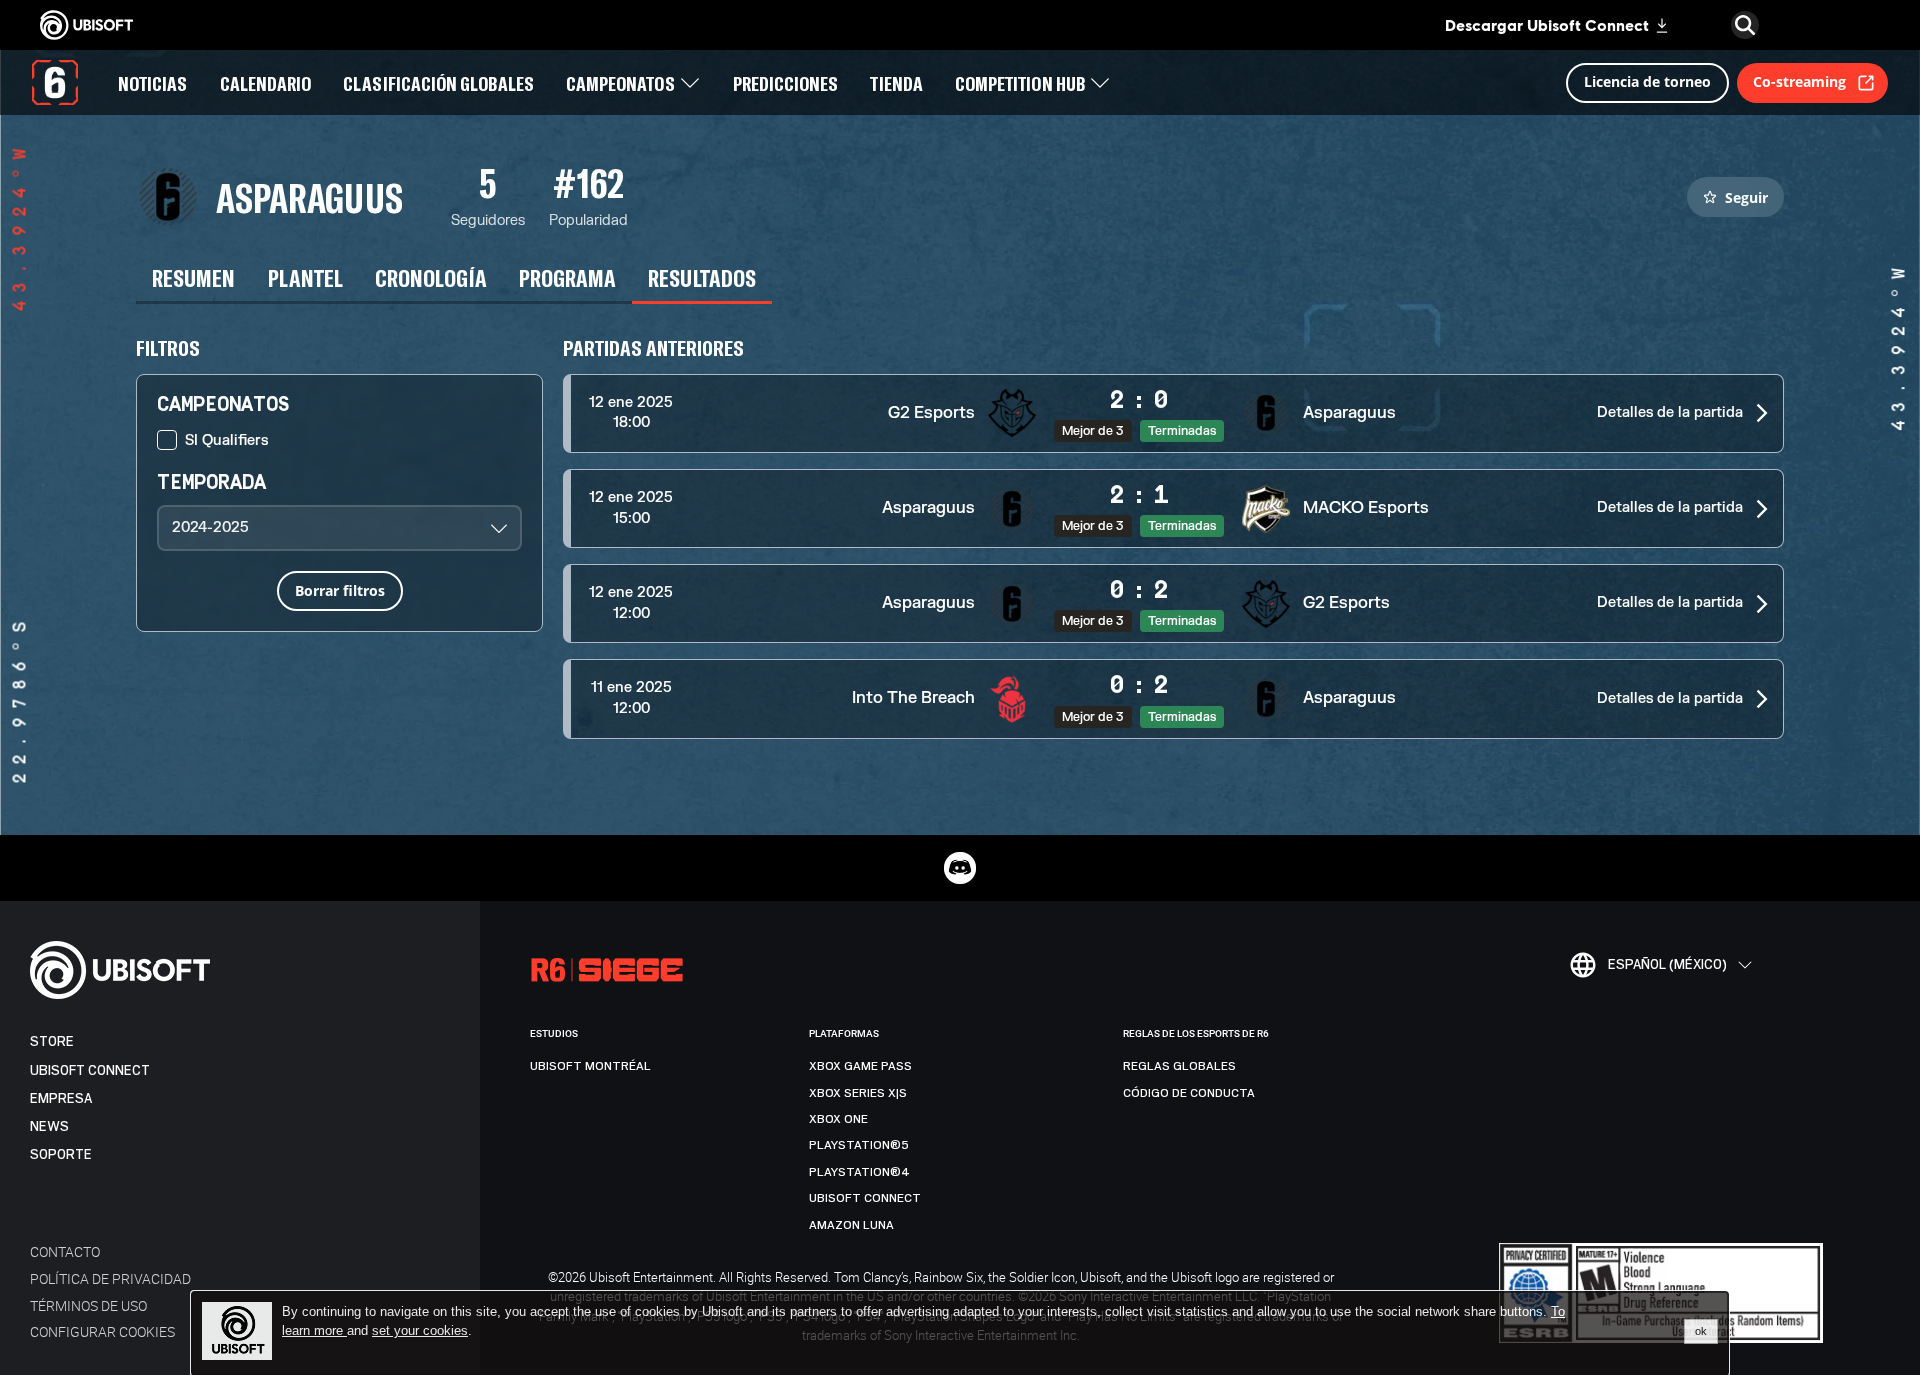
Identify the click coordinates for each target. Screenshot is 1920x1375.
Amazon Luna (851, 1225)
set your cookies (420, 1331)
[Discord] (960, 868)
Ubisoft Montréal (590, 1066)
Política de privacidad (110, 1278)
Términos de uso (88, 1305)
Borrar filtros (340, 590)
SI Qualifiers (226, 440)
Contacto (65, 1251)
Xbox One (838, 1119)
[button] (1173, 413)
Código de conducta (1189, 1093)
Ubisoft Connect (90, 1070)
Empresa (61, 1098)
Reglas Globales (1179, 1066)
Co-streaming (1799, 81)
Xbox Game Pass (860, 1066)
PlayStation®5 (859, 1145)
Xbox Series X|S (858, 1093)
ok (1701, 1331)
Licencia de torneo (1647, 81)
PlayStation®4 (859, 1172)
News (49, 1126)
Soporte (61, 1154)
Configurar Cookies (102, 1331)
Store (52, 1041)
